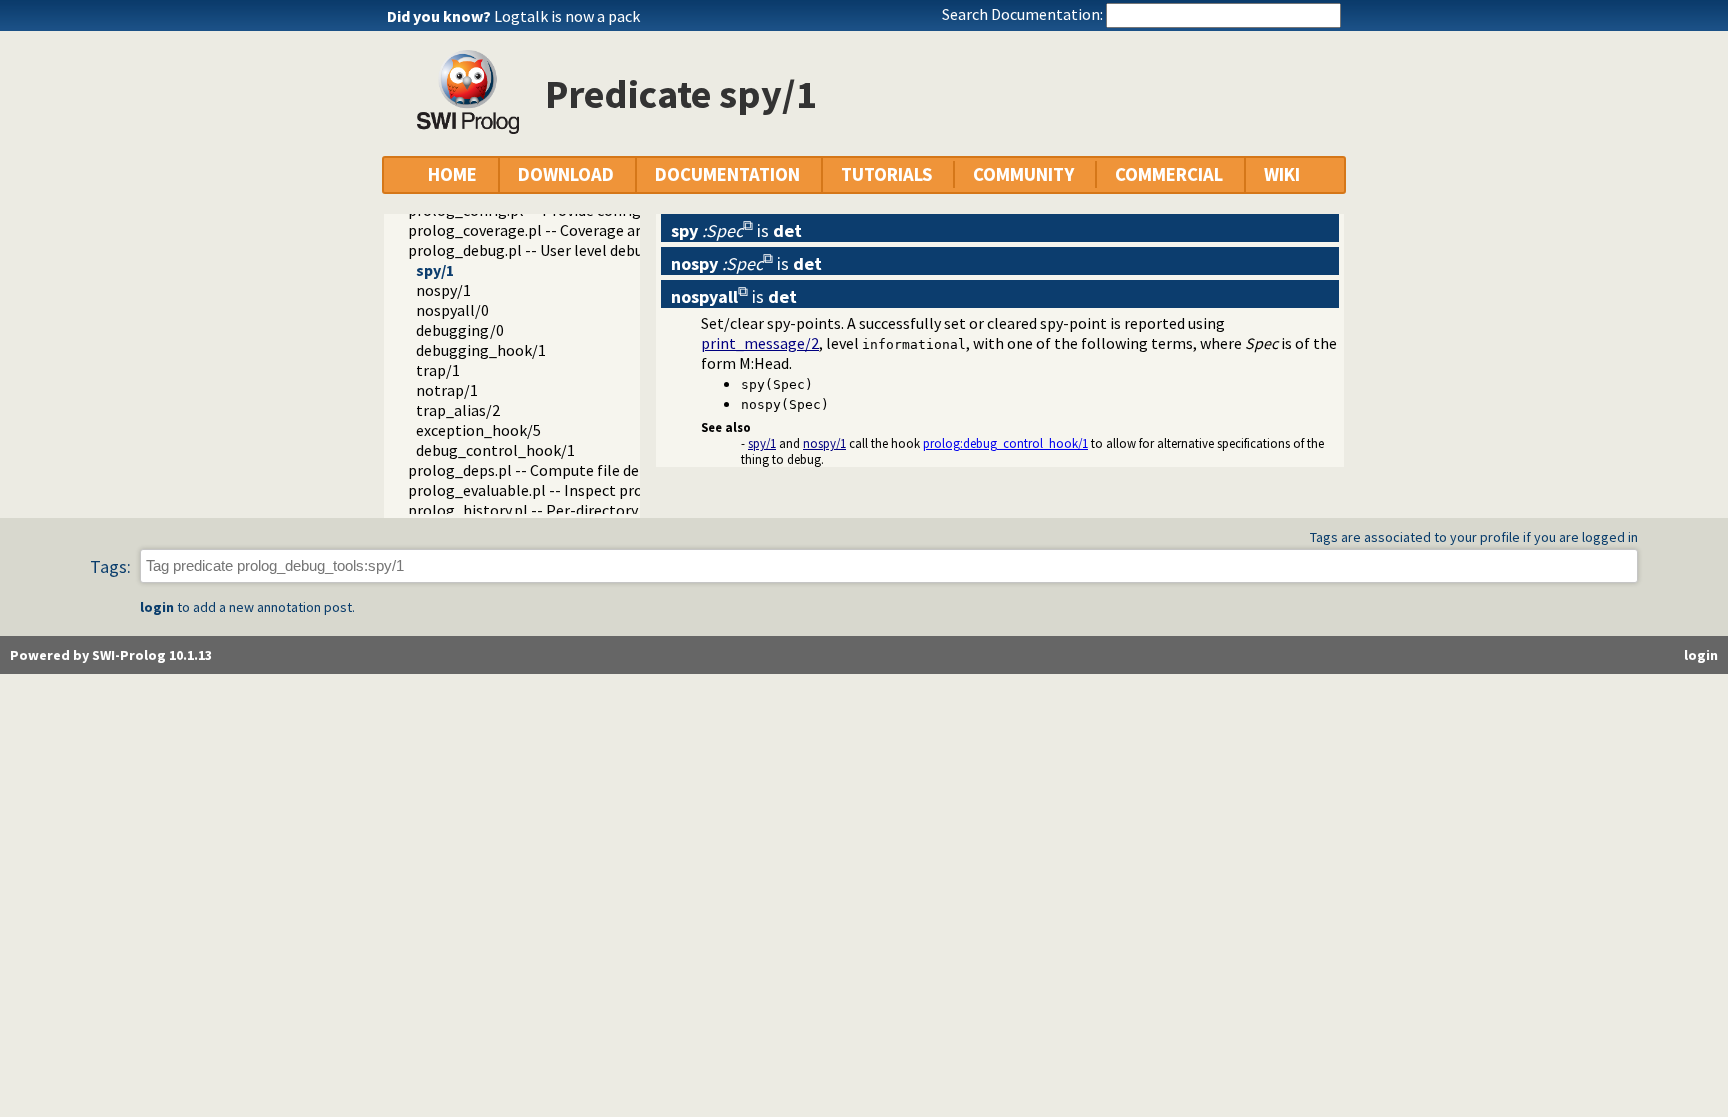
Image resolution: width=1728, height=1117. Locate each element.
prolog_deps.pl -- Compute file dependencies (562, 470)
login (157, 607)
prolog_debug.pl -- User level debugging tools (565, 250)
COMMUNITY (1023, 174)
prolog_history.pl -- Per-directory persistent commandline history (635, 510)
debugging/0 (460, 330)
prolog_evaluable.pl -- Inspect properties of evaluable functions (628, 490)
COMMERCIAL (1169, 174)
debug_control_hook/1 (495, 450)
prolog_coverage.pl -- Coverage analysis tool (561, 230)
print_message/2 (760, 343)
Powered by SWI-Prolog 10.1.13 (111, 655)
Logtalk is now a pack (567, 16)
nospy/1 (443, 290)
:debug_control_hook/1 (1005, 443)
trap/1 (438, 370)
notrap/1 (447, 390)
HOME (452, 174)
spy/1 (435, 270)
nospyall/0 (452, 310)
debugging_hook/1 (481, 350)
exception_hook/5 (478, 430)
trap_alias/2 (458, 410)
